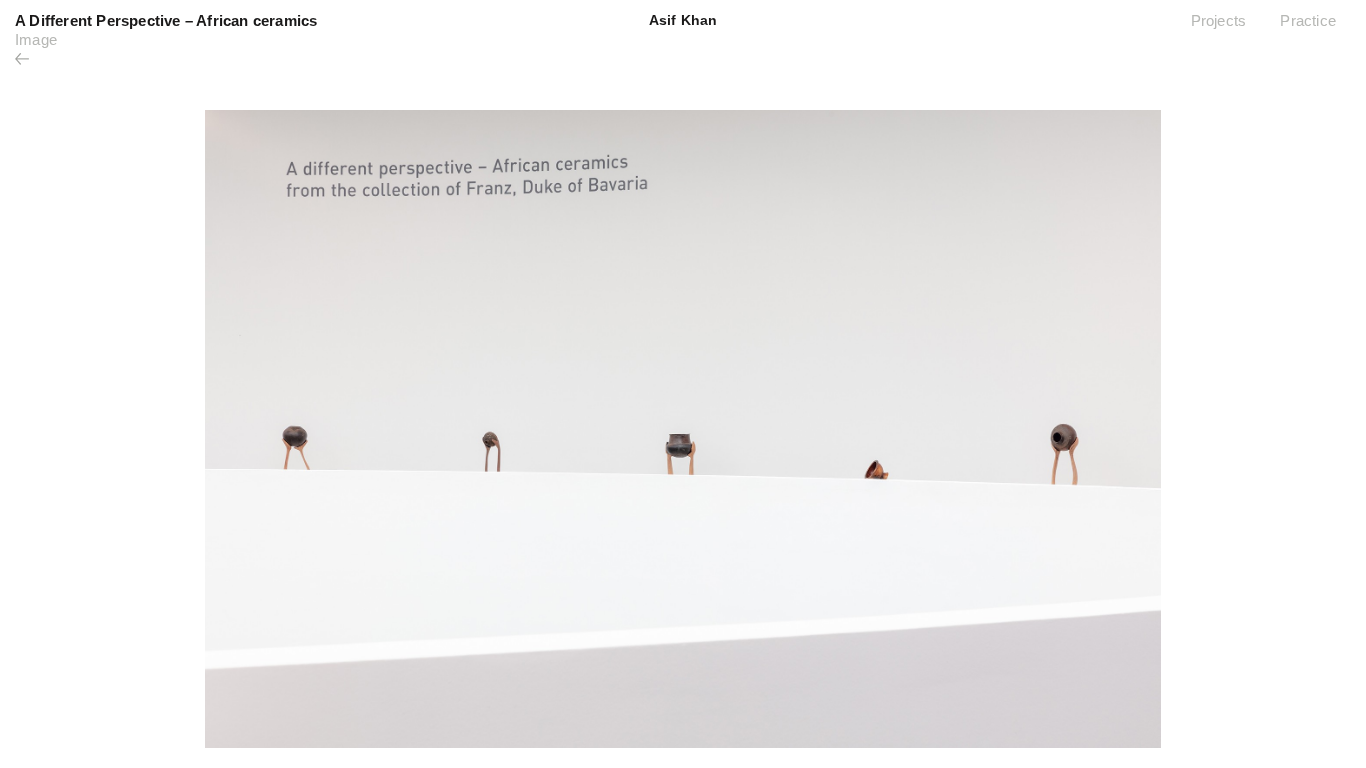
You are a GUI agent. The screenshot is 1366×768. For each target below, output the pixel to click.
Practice (1308, 20)
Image (36, 39)
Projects (1219, 20)
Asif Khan (683, 20)
